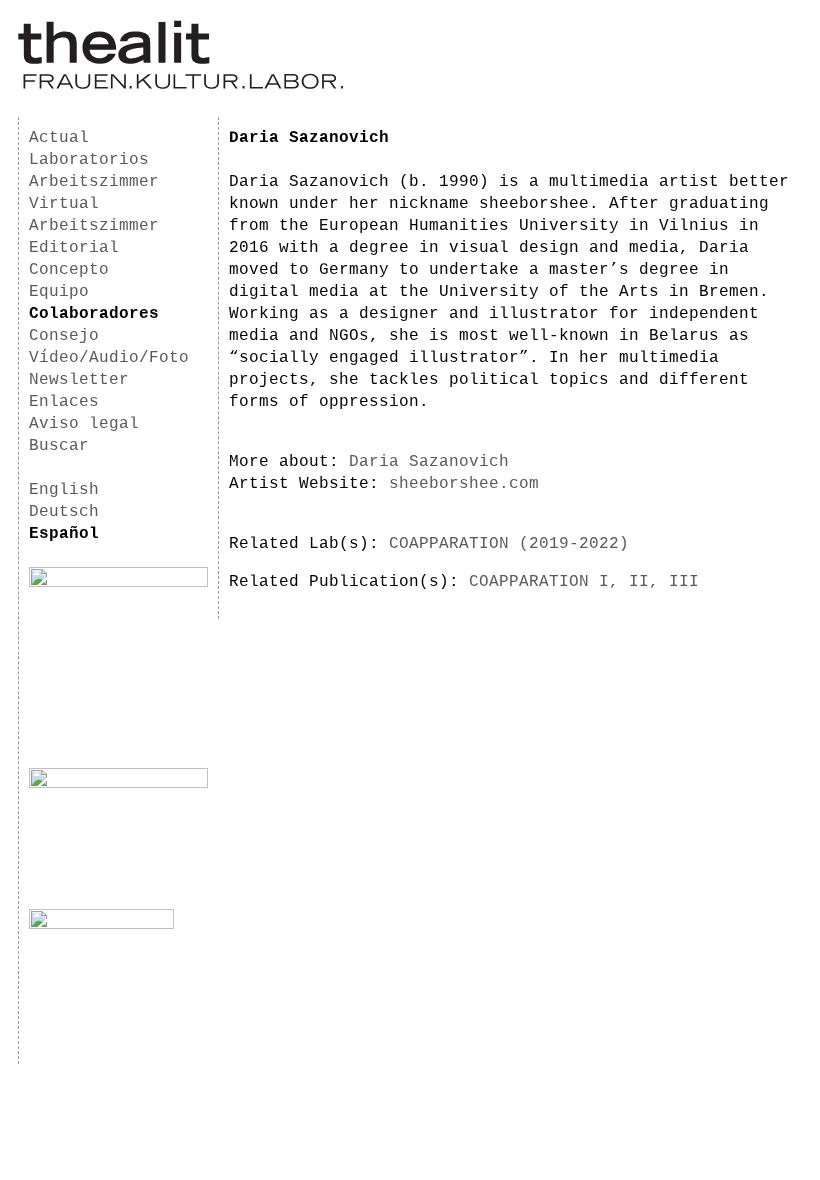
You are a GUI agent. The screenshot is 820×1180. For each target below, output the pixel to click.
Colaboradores (94, 314)
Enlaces (64, 402)
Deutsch (64, 512)
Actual (59, 138)
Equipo (59, 292)
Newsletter (79, 380)
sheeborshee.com (464, 484)
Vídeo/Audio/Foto (109, 358)
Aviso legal (84, 424)
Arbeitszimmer (94, 182)
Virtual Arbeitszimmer (94, 215)
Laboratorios (89, 160)
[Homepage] (180, 86)
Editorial (74, 248)
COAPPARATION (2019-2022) (509, 544)
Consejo (64, 336)
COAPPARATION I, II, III (584, 582)
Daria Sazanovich (429, 462)
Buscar (59, 446)
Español (64, 534)
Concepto (69, 270)
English (64, 490)
